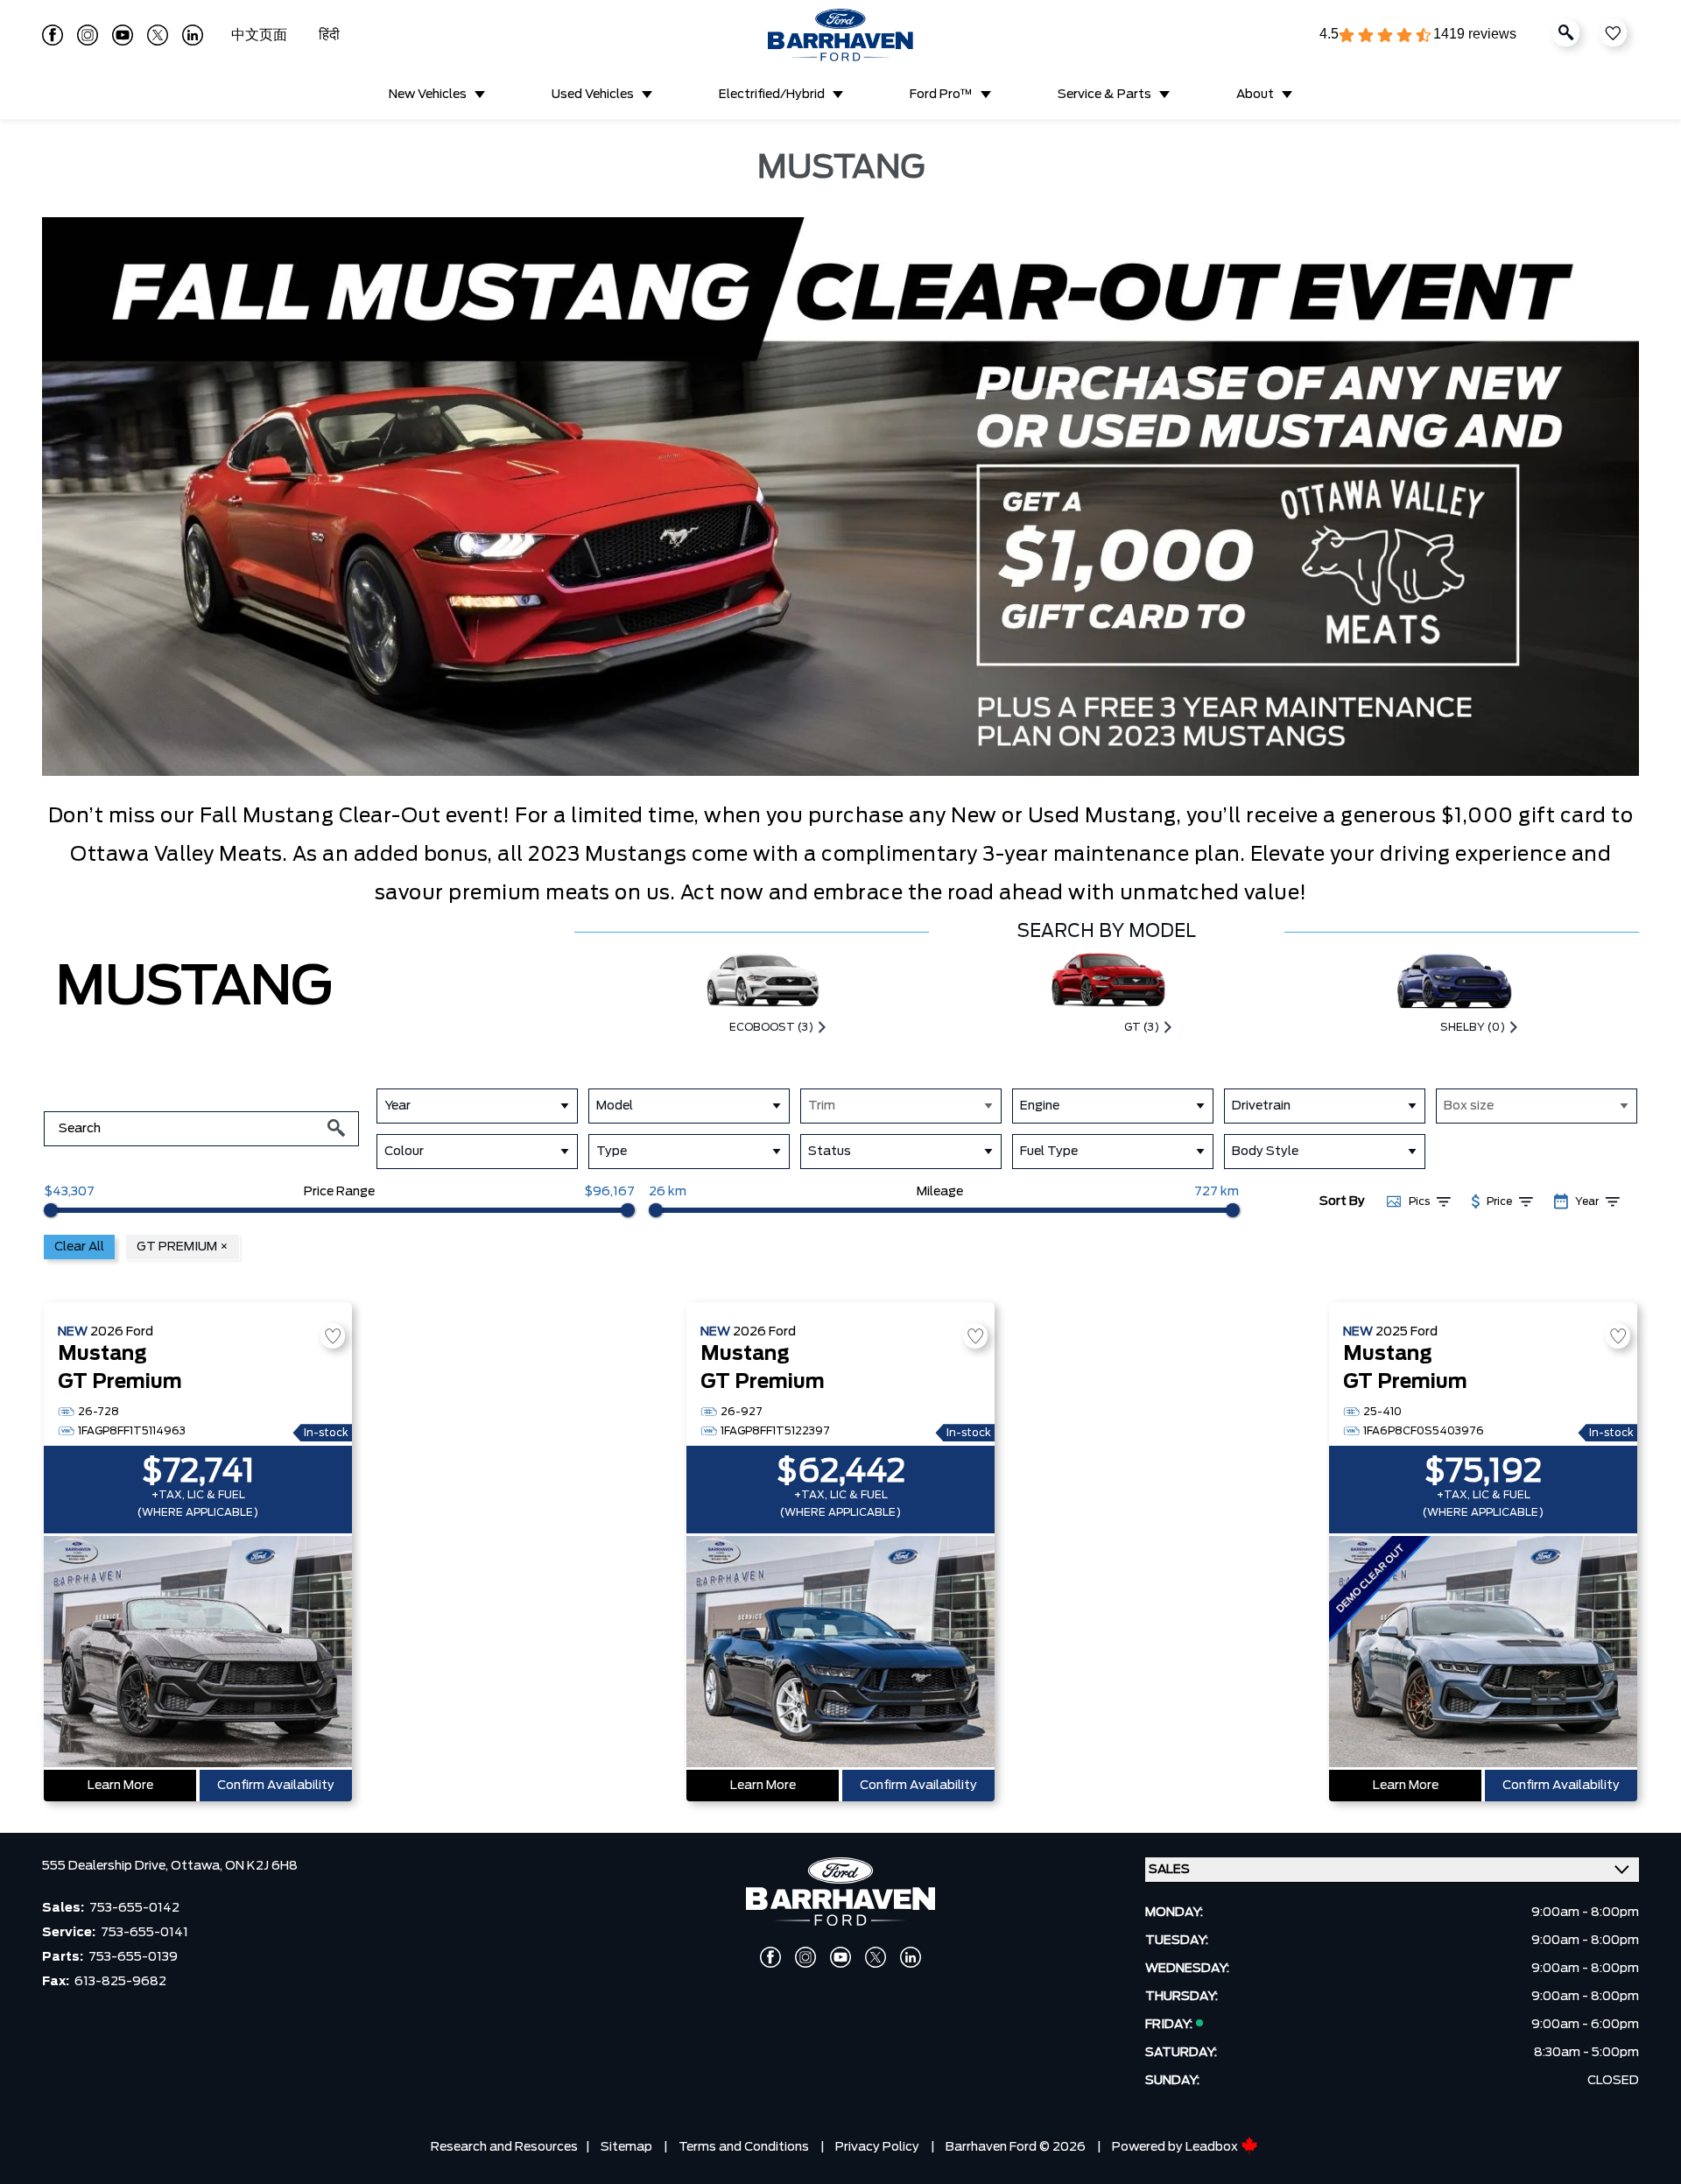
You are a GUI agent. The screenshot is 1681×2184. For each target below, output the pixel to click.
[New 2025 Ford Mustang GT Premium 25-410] (1483, 1653)
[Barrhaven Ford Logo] (840, 35)
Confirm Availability (276, 1786)
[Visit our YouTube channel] (123, 35)
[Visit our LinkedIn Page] (193, 35)
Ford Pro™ (941, 95)
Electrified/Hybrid (772, 95)
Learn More (120, 1786)
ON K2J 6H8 (261, 1866)
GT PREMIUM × (183, 1247)
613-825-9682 (120, 1982)
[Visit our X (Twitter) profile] (158, 35)
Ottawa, (198, 1866)
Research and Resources (504, 2147)
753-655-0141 (144, 1933)
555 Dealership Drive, (106, 1866)
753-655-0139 (133, 1957)
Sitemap (626, 2147)
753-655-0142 (134, 1908)
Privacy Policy (877, 2147)
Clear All (79, 1247)
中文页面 (261, 35)
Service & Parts (1104, 95)
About (1255, 95)
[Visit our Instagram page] (88, 35)
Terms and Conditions (744, 2147)
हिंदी (329, 35)
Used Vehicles (593, 95)
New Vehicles (428, 95)
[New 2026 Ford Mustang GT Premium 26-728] (198, 1653)
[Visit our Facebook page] (53, 35)
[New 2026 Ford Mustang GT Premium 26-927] (840, 1653)
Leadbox (1213, 2147)
